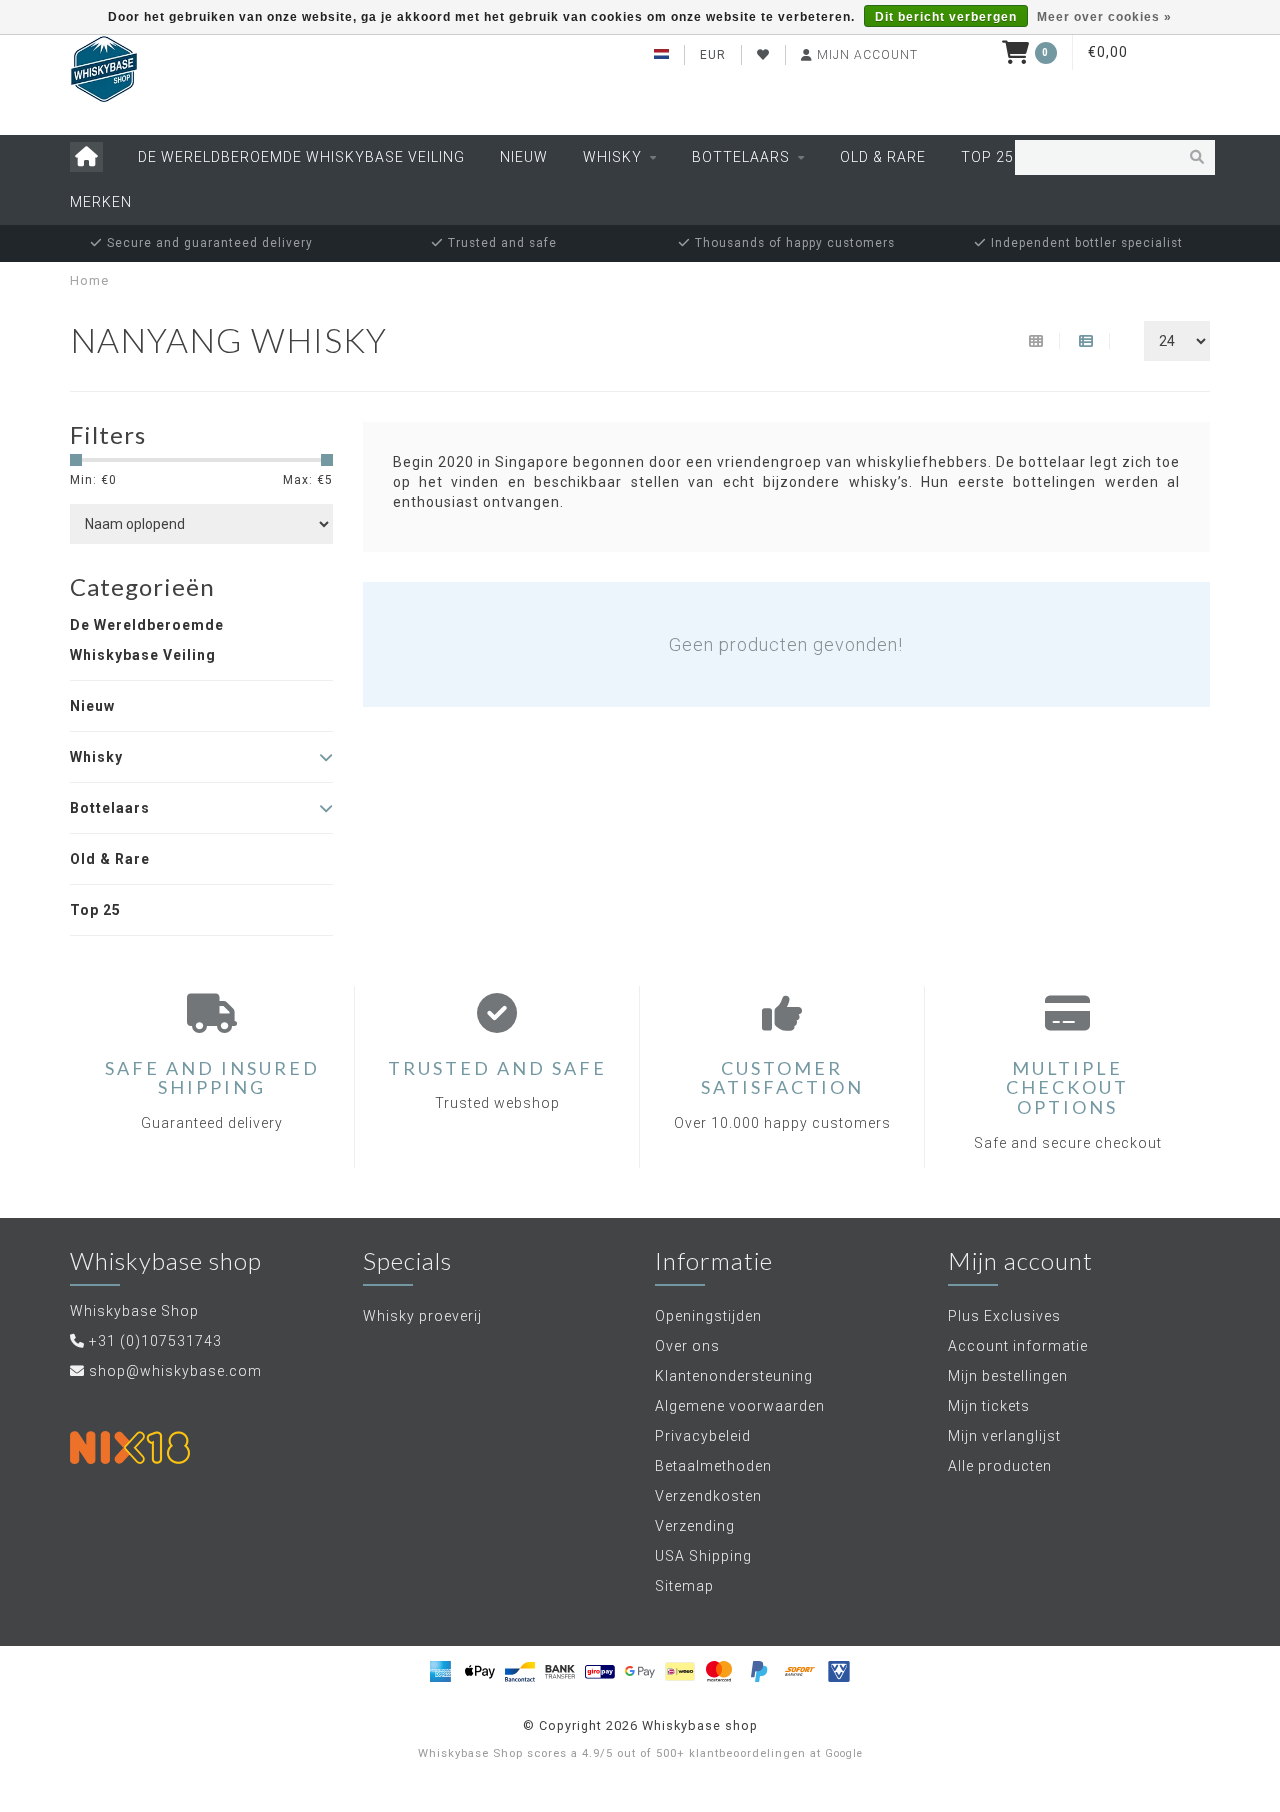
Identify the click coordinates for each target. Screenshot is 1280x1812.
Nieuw (524, 157)
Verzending (695, 1526)
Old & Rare (883, 157)
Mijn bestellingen (1008, 1376)
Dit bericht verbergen (946, 17)
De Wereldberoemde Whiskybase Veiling (301, 157)
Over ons (687, 1346)
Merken (101, 202)
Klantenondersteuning (734, 1376)
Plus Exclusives (1004, 1316)
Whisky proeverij (422, 1316)
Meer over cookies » (1104, 17)
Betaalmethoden (713, 1466)
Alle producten (1000, 1466)
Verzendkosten (708, 1496)
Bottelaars (741, 157)
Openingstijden (708, 1316)
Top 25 (987, 157)
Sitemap (684, 1586)
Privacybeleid (703, 1436)
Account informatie (1018, 1346)
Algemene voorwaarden (740, 1406)
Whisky (612, 157)
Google (844, 1753)
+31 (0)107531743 (155, 1341)
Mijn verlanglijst (1004, 1436)
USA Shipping (703, 1556)
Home (89, 280)
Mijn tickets (989, 1406)
